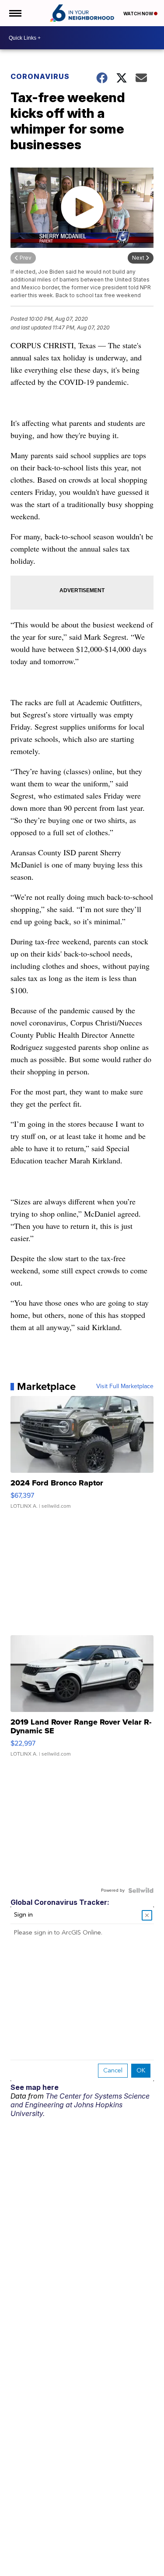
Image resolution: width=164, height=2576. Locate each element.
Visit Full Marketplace (125, 1386)
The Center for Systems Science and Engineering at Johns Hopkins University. (80, 2105)
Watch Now (139, 14)
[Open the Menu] (15, 13)
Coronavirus (40, 76)
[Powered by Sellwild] (141, 1890)
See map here (35, 2087)
